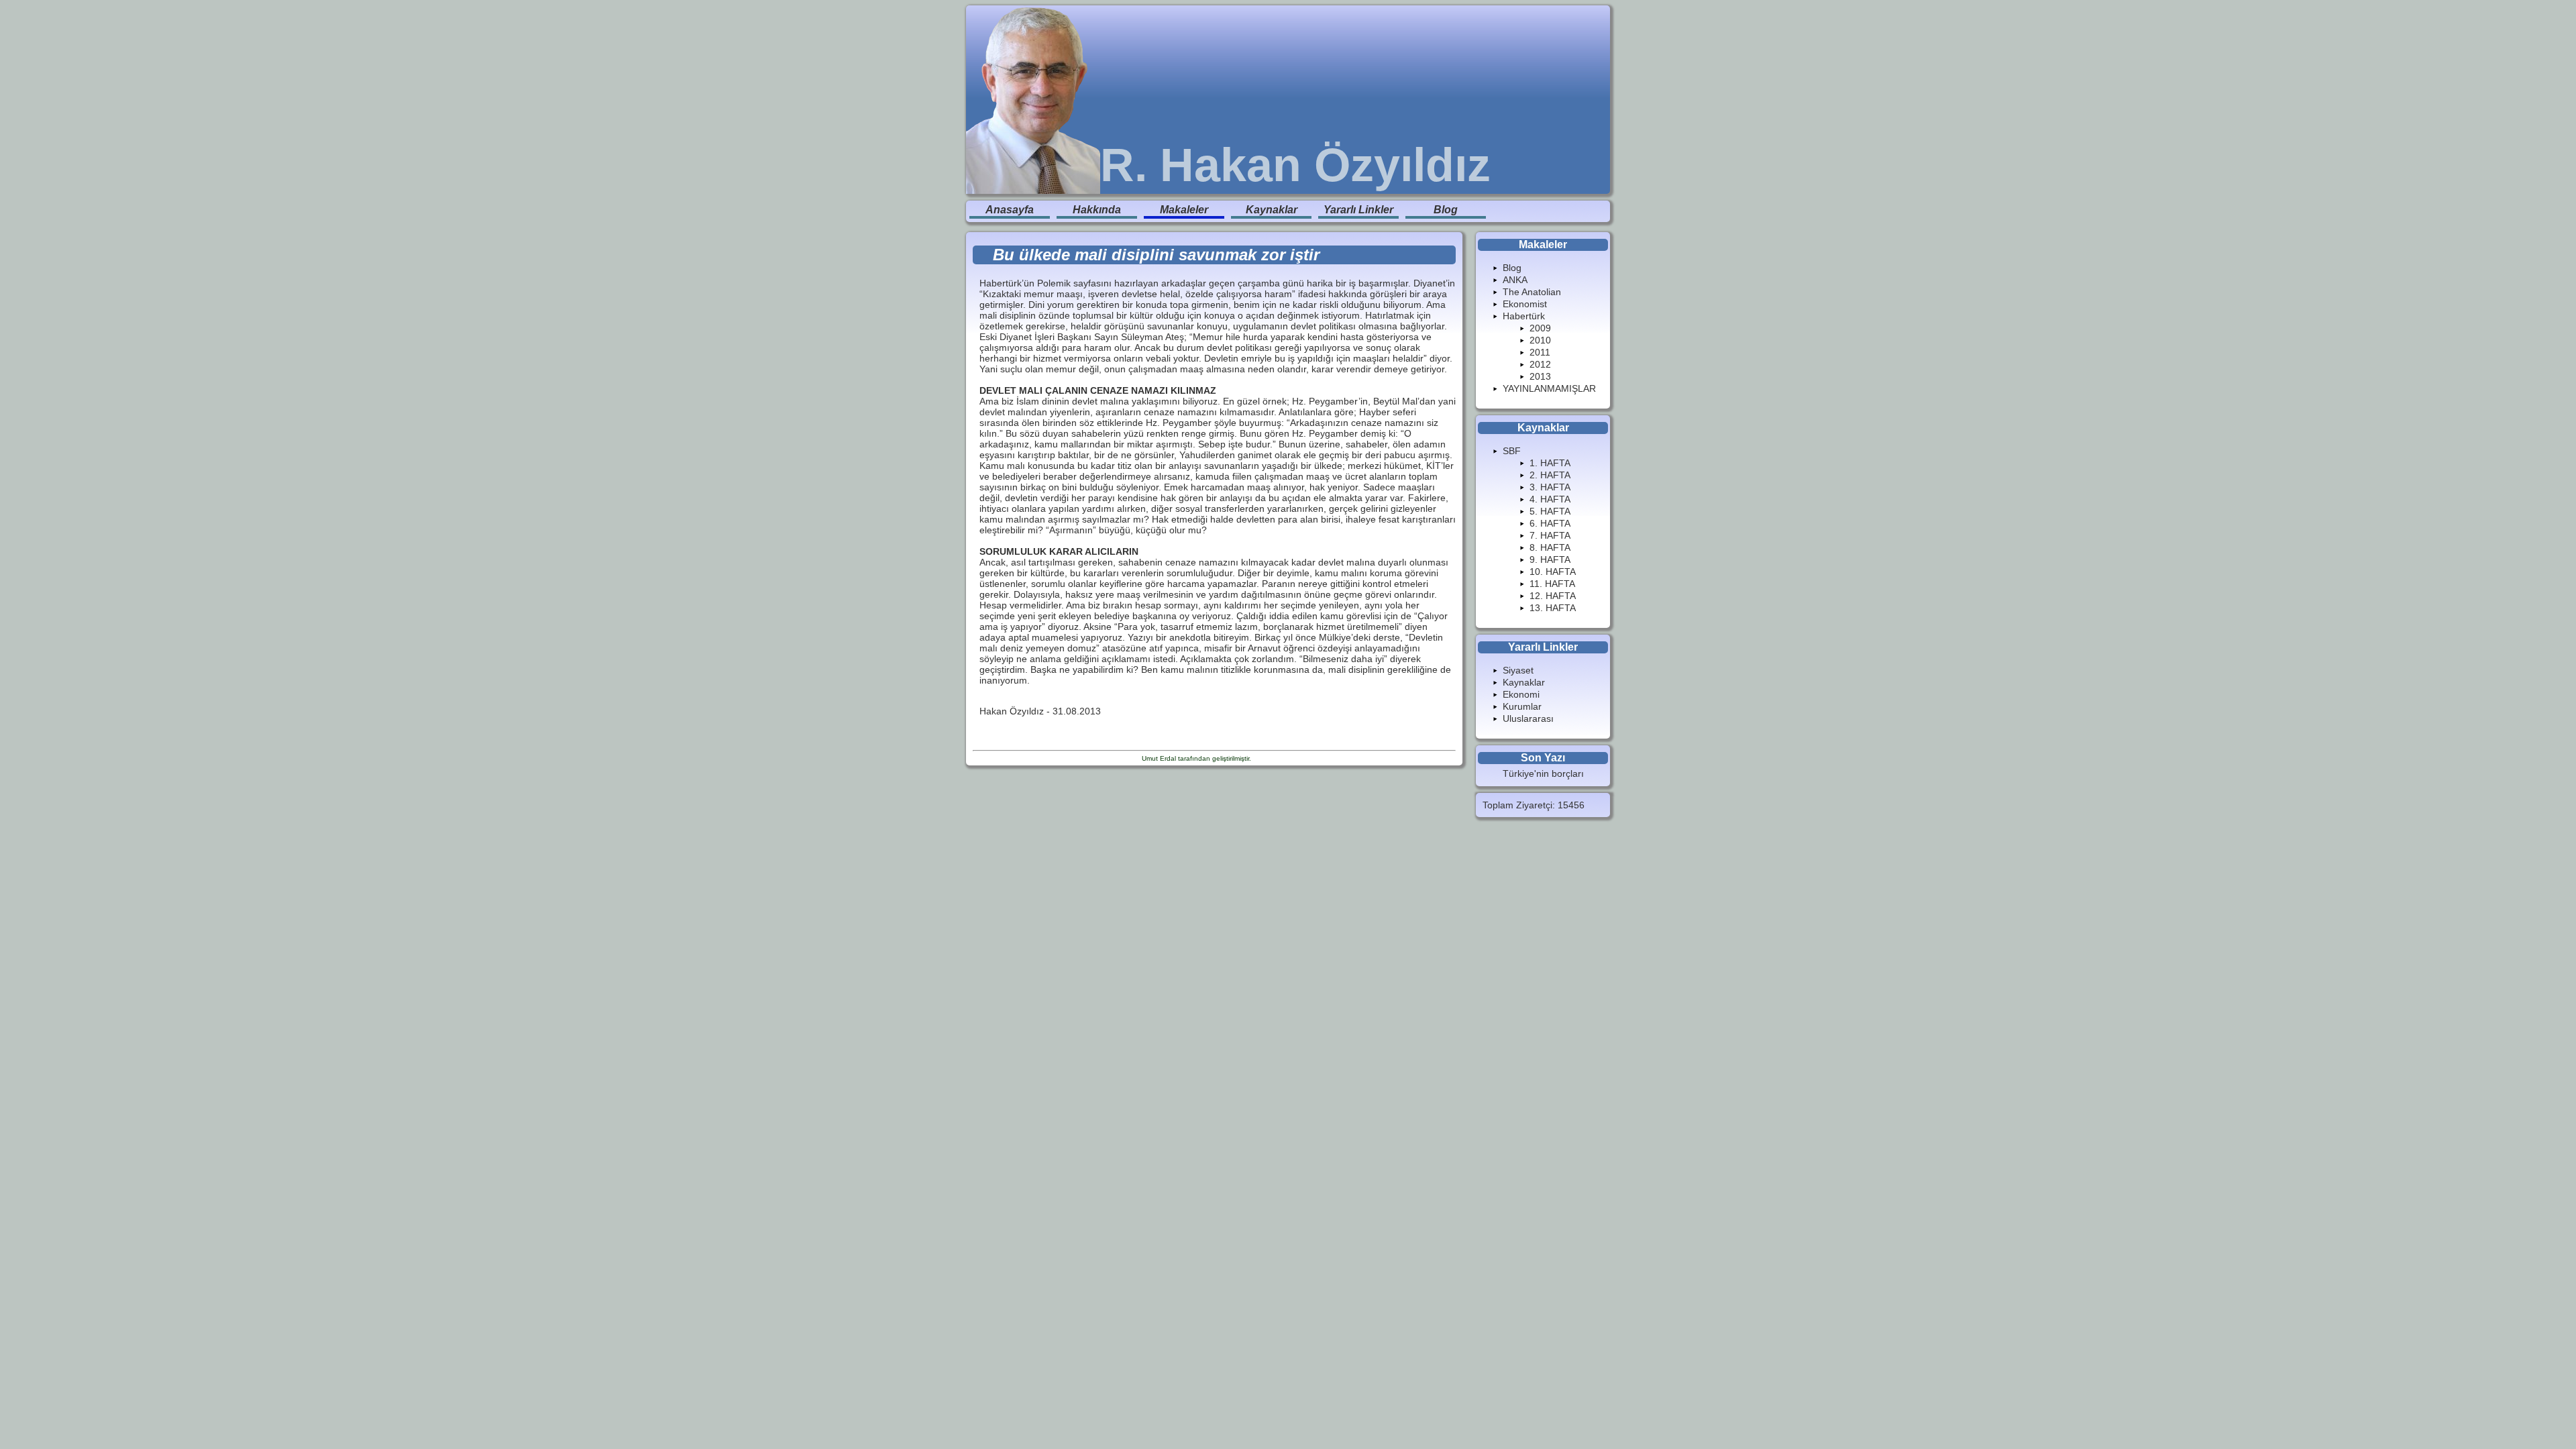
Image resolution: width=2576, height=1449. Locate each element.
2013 (1540, 376)
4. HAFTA (1550, 499)
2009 (1540, 328)
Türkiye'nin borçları (1543, 773)
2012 (1540, 364)
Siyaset (1518, 670)
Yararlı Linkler (1358, 210)
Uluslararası (1528, 718)
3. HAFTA (1550, 487)
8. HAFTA (1550, 547)
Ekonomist (1525, 304)
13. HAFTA (1553, 608)
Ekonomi (1521, 694)
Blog (1446, 210)
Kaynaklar (1272, 210)
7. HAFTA (1550, 535)
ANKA (1515, 280)
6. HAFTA (1550, 523)
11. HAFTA (1552, 584)
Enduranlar (1270, 758)
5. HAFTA (1550, 511)
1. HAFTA (1550, 463)
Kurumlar (1522, 706)
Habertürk (1524, 316)
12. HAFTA (1553, 596)
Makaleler (1184, 210)
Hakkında (1097, 210)
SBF (1512, 451)
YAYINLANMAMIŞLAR (1549, 388)
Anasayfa (1010, 210)
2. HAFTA (1550, 475)
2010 (1540, 340)
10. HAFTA (1553, 572)
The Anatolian (1532, 292)
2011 (1540, 352)
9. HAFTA (1550, 559)
